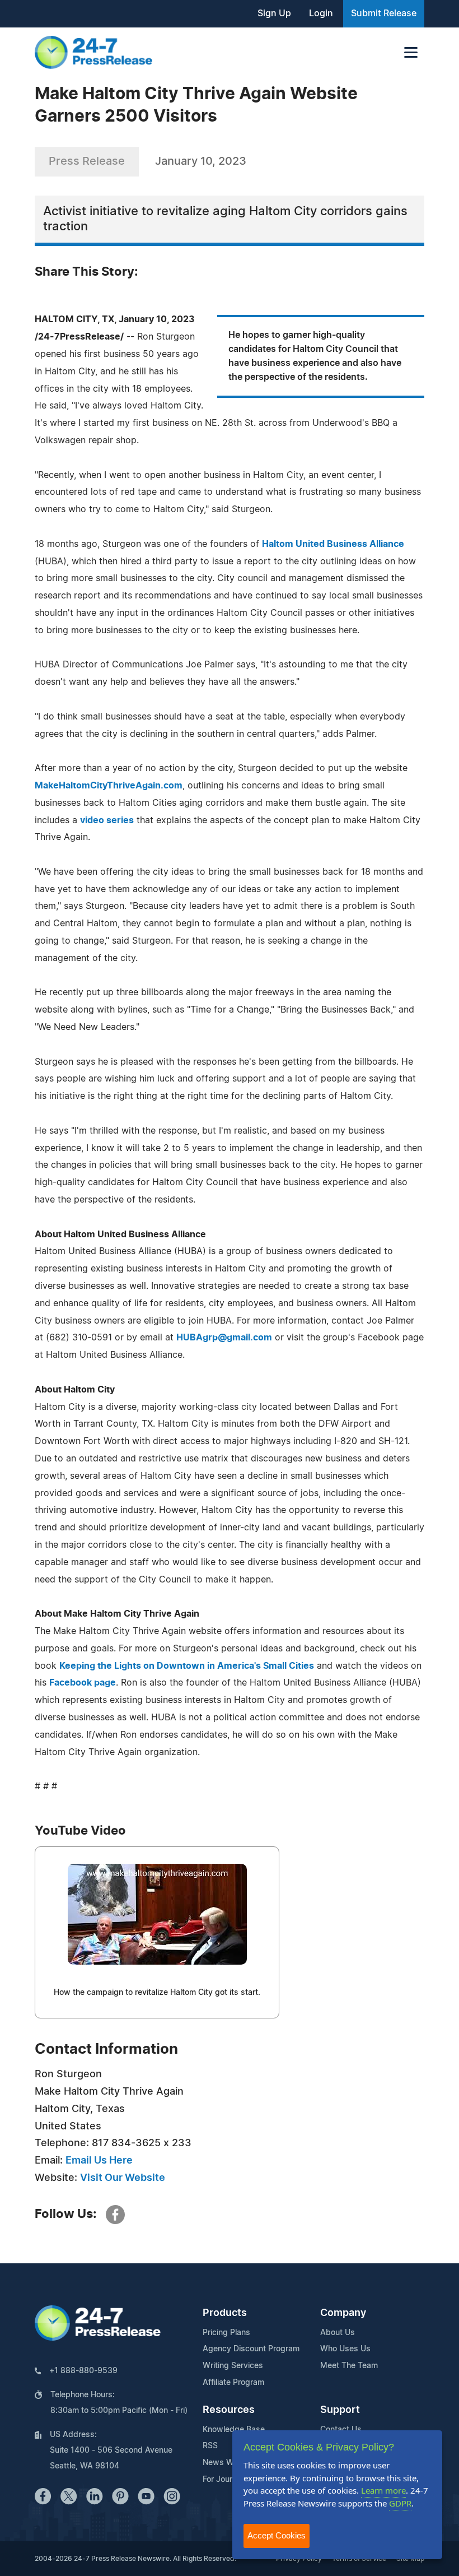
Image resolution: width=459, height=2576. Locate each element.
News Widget (228, 2463)
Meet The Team (349, 2366)
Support (340, 2410)
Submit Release (384, 13)
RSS (210, 2446)
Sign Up (274, 13)
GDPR (400, 2503)
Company (343, 2313)
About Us (338, 2333)
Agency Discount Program (251, 2349)
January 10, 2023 (201, 161)
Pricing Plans (226, 2333)
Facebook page (83, 1683)
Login (321, 13)
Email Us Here (99, 2161)
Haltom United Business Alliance (333, 544)
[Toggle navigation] (411, 52)
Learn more (383, 2490)
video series (107, 820)
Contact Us (341, 2430)
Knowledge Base (234, 2430)
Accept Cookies (277, 2535)
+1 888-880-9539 (83, 2371)
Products (225, 2313)
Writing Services (233, 2366)
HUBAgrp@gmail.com (224, 1338)
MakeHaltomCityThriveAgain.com (109, 786)
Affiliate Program (233, 2383)
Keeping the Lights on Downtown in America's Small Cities (187, 1666)
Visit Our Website (123, 2178)
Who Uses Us (345, 2349)
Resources (229, 2410)
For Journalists (230, 2480)
